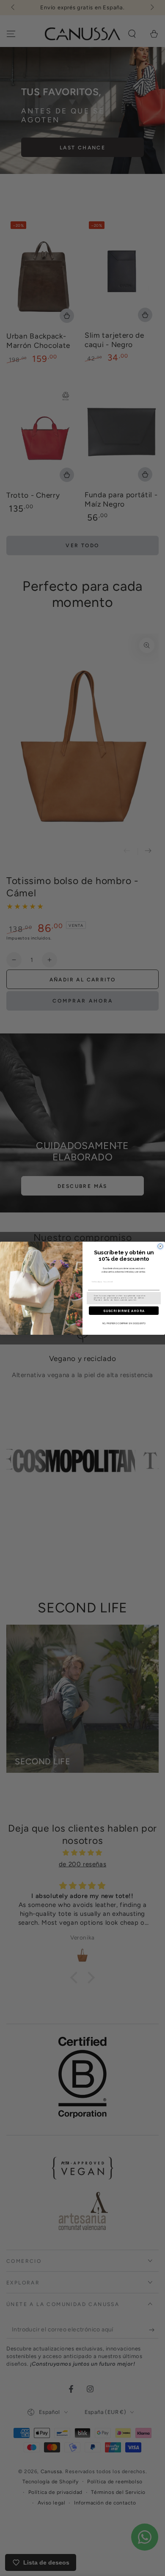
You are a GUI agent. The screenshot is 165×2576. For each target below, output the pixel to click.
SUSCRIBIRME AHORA (124, 1311)
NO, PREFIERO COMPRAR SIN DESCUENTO (124, 1323)
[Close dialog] (160, 1246)
